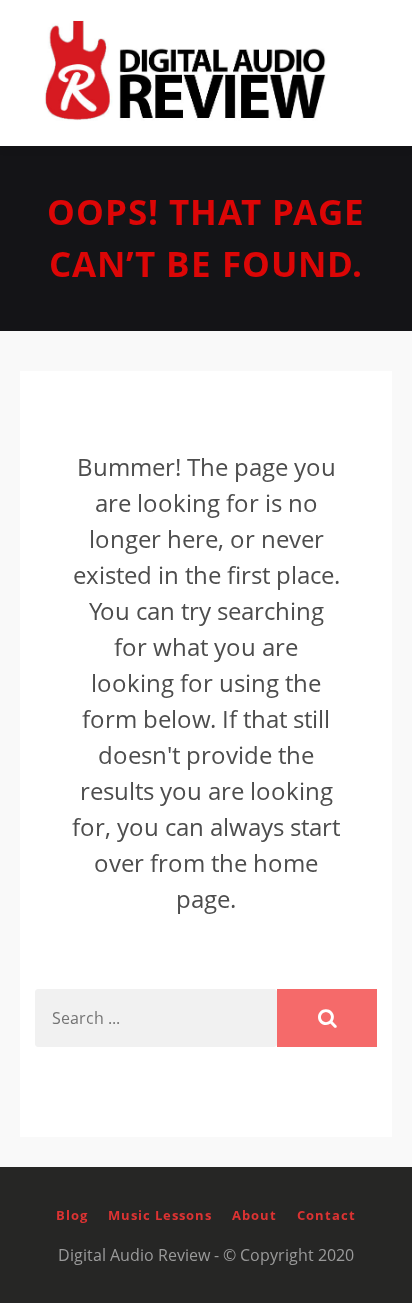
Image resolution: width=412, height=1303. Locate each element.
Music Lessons (160, 1215)
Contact (326, 1215)
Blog (72, 1215)
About (254, 1215)
